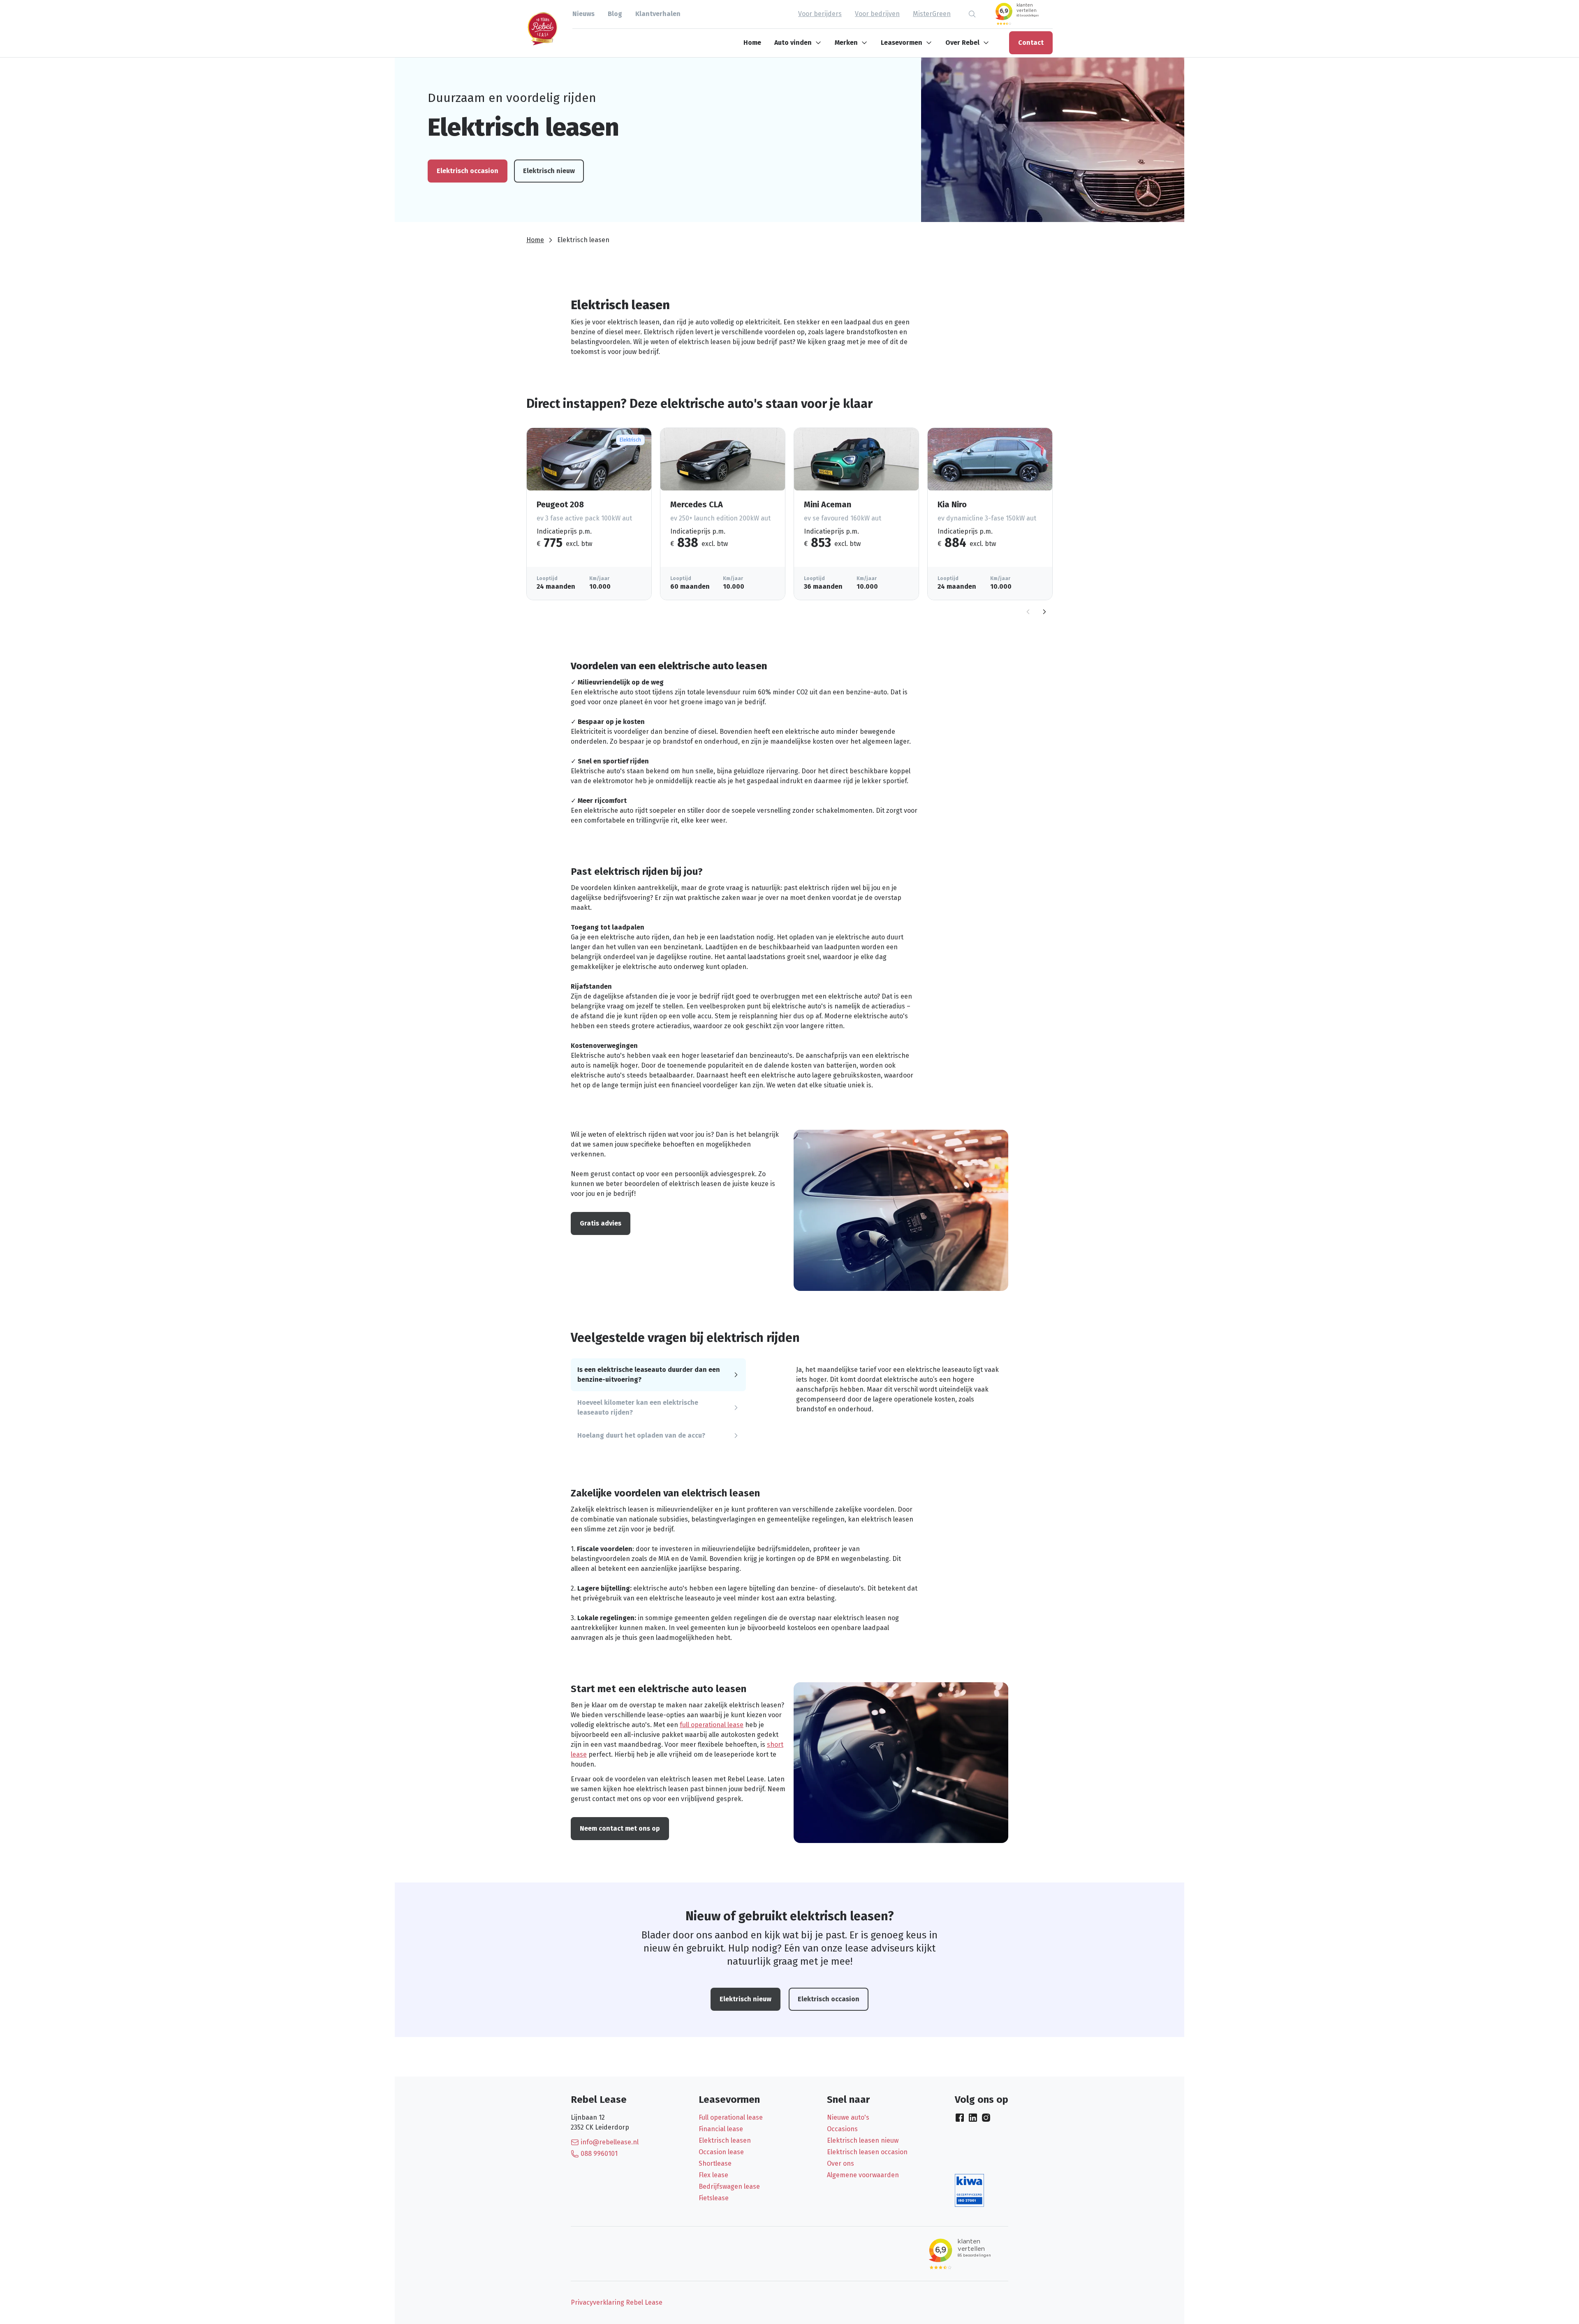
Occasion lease (721, 2152)
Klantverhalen (658, 14)
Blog (615, 14)
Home (752, 43)
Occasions (842, 2129)
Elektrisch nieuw (549, 171)
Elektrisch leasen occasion (867, 2152)
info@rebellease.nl (610, 2142)
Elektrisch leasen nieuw (863, 2140)
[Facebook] (960, 2118)
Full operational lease (731, 2117)
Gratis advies (601, 1223)
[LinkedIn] (973, 2118)
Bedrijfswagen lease (729, 2186)
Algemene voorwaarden (863, 2175)
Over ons (840, 2163)
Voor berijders (820, 14)
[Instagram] (986, 2118)
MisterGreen (932, 14)
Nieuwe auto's (848, 2117)
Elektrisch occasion (468, 171)
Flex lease (713, 2175)
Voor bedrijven (877, 14)
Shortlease (715, 2163)
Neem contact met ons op (620, 1828)
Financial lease (721, 2129)
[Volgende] (1044, 612)
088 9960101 (599, 2154)
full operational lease (712, 1725)
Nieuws (583, 14)
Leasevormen (902, 43)
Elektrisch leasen (725, 2140)
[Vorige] (1028, 612)
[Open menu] (820, 43)
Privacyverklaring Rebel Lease (617, 2302)
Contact (1031, 43)
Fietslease (714, 2198)
